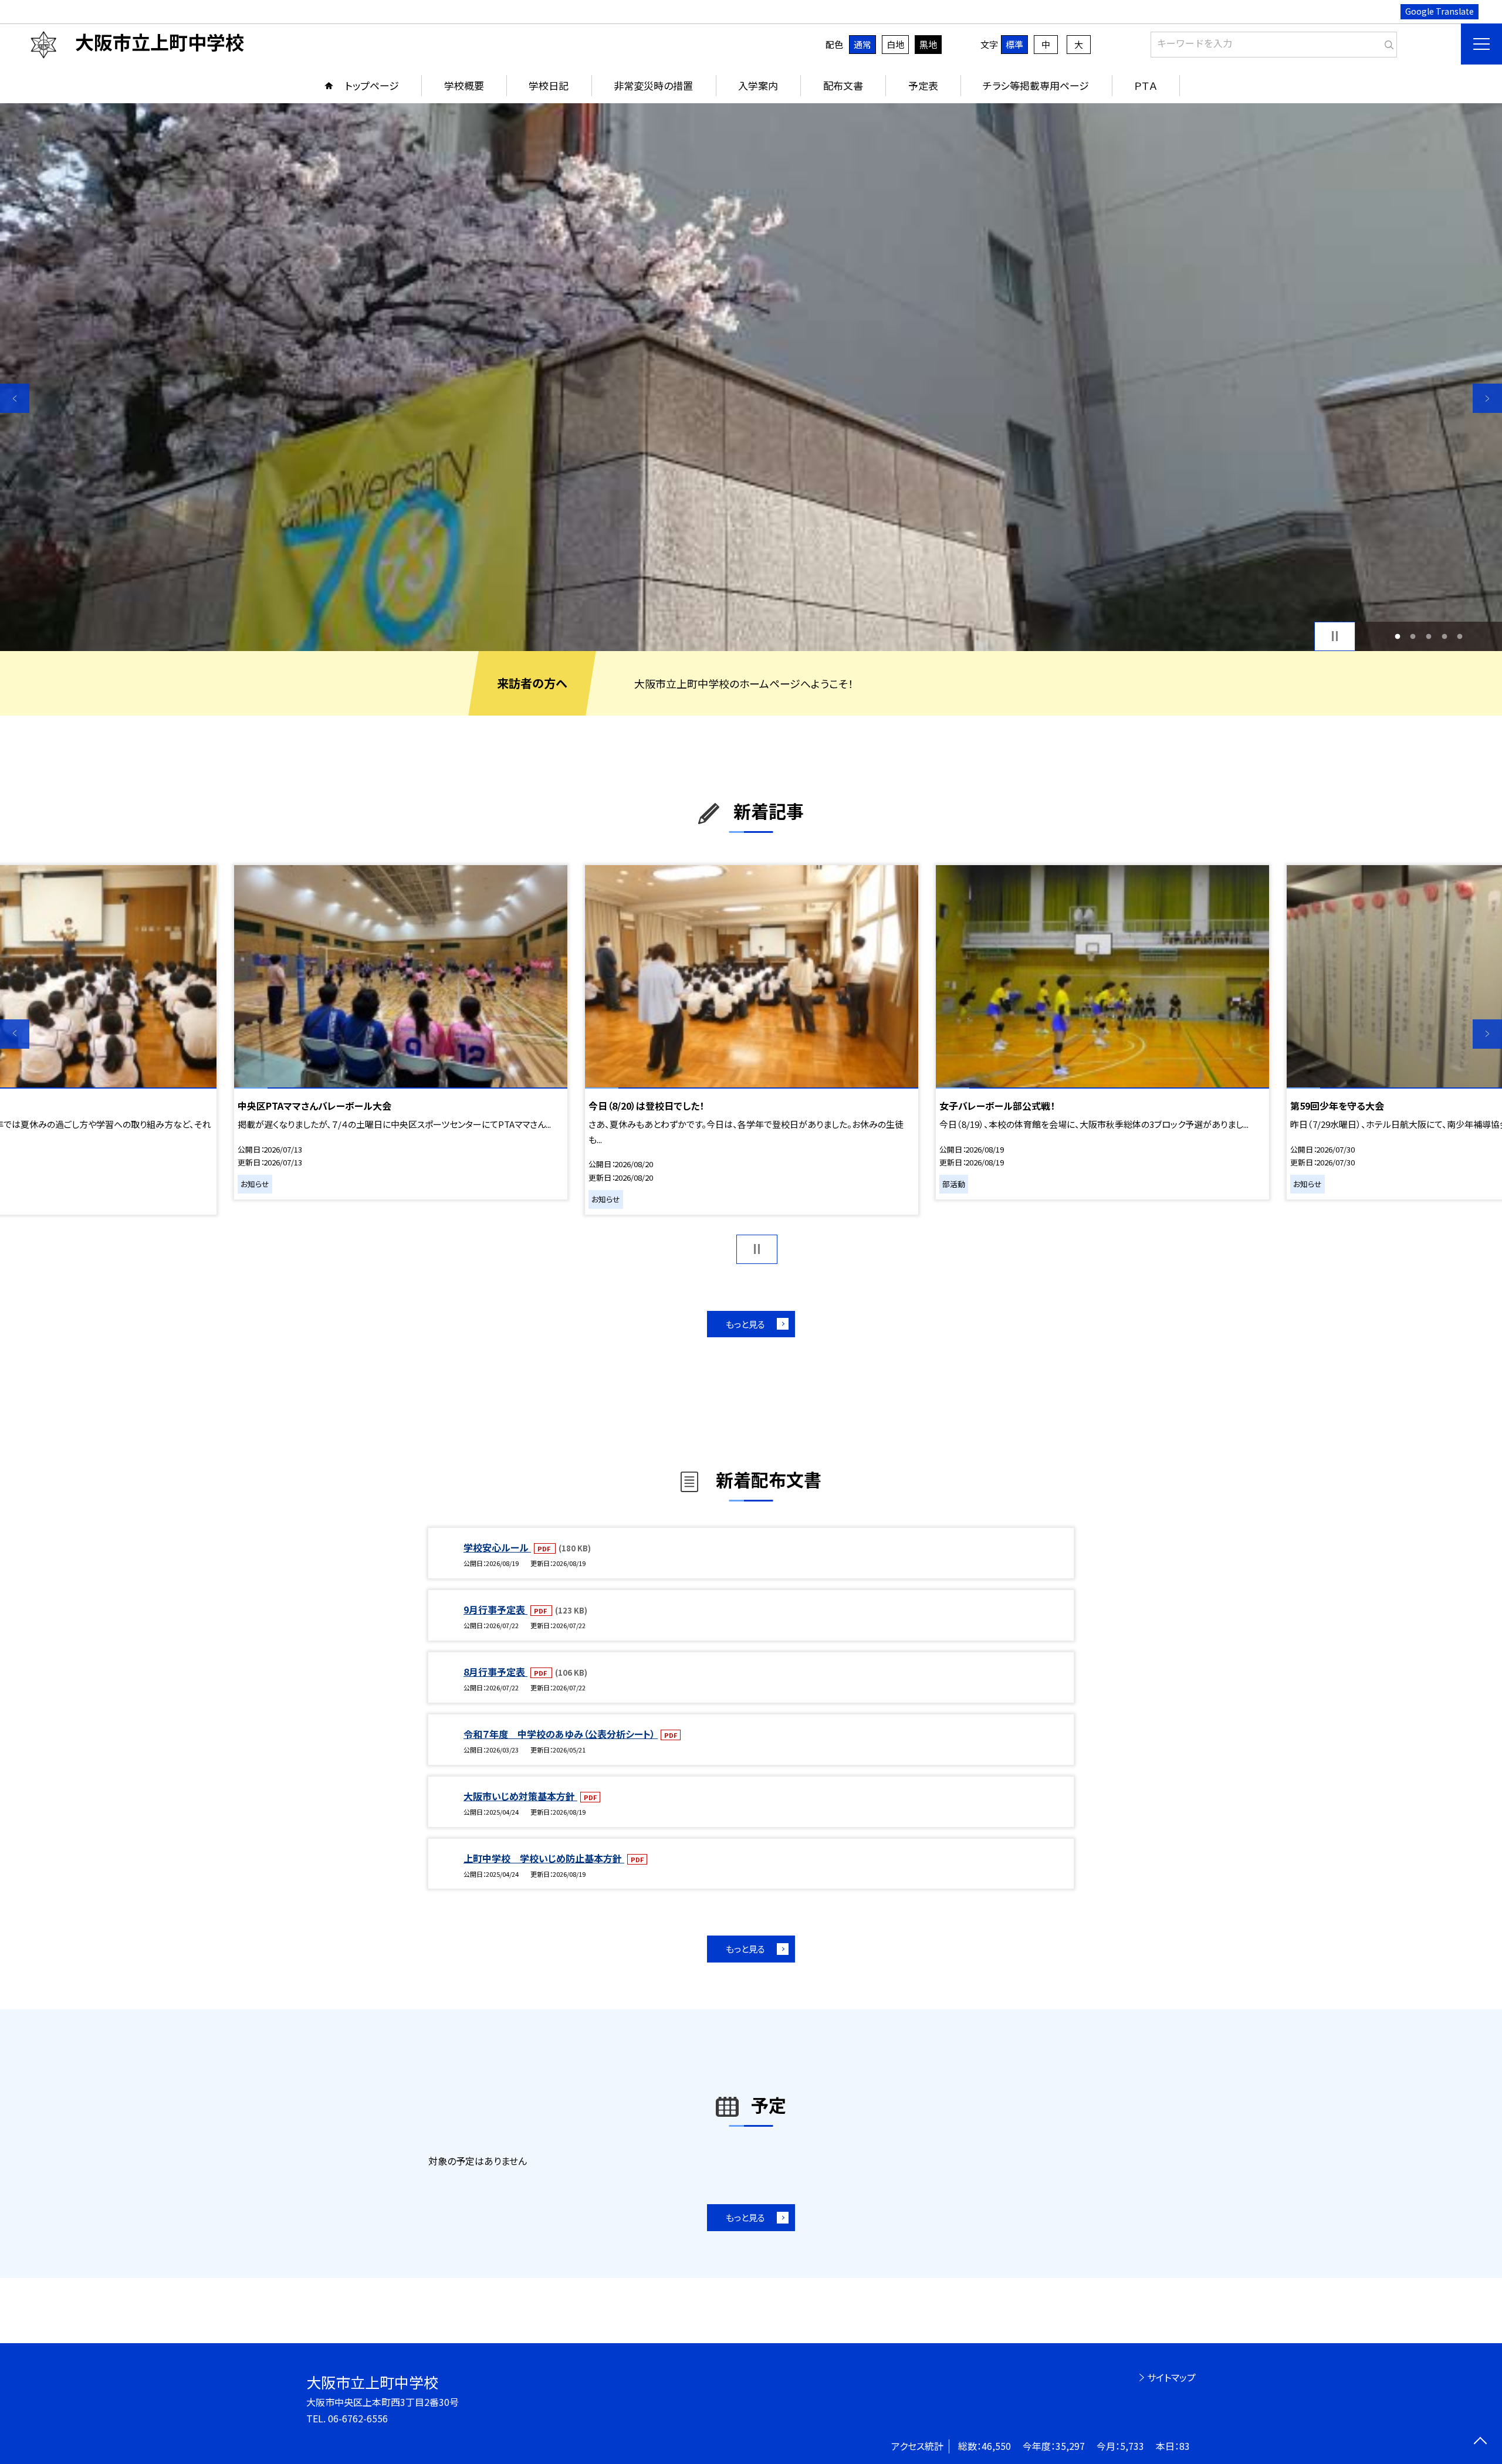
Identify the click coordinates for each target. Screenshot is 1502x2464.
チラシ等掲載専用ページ (1036, 85)
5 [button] (1460, 636)
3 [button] (1429, 636)
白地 (895, 44)
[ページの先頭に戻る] (1480, 2442)
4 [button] (1444, 636)
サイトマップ (1171, 2377)
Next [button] (1487, 398)
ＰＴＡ (1146, 85)
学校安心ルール (497, 1547)
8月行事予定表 (495, 1672)
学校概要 (464, 85)
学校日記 (549, 85)
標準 (1014, 44)
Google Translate (1440, 11)
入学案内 (758, 85)
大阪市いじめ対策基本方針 (520, 1796)
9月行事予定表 (495, 1609)
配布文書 (843, 85)
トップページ (372, 85)
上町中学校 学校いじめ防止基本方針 (544, 1858)
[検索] (1387, 42)
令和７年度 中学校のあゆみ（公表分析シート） (561, 1734)
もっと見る (745, 1324)
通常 (862, 44)
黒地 (928, 44)
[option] (751, 377)
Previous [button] (15, 398)
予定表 (923, 85)
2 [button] (1413, 636)
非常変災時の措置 (653, 85)
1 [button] (1397, 636)
